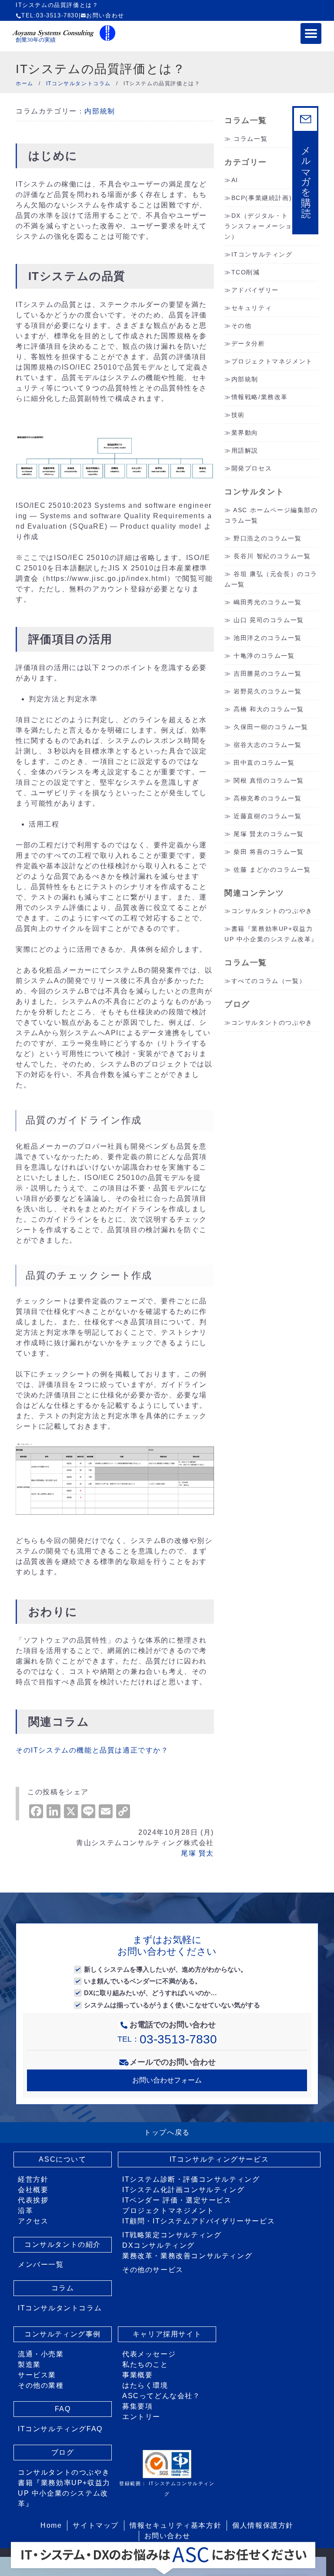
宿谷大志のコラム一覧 (267, 745)
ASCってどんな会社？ (161, 2396)
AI (235, 180)
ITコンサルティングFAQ (60, 2429)
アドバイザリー (255, 290)
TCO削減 (246, 272)
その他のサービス (153, 2270)
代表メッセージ (149, 2354)
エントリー (141, 2417)
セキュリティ (252, 308)
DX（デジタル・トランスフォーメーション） (258, 226)
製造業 (29, 2364)
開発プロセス (252, 468)
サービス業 (37, 2375)
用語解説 (245, 450)
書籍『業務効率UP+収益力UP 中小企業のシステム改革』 (64, 2493)
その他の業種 (41, 2385)
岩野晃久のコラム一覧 (267, 691)
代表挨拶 (33, 2200)
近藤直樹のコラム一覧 (267, 816)
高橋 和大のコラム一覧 (269, 709)
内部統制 (100, 111)
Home (51, 2525)
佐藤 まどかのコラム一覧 (272, 870)
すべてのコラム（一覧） (269, 981)
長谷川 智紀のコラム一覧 (272, 556)
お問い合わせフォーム (167, 2080)
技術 (238, 415)
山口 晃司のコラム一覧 (269, 620)
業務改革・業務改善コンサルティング (187, 2256)
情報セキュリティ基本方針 (175, 2525)
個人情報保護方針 (263, 2525)
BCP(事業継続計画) (262, 198)
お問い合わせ (105, 15)
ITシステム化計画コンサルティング (183, 2190)
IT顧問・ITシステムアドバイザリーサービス (199, 2221)
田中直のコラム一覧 (264, 763)
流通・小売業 (41, 2354)
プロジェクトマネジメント (272, 361)
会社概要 (33, 2190)
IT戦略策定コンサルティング (172, 2235)
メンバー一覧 (41, 2264)
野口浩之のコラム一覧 (267, 538)
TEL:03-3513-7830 (50, 15)
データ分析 (248, 343)
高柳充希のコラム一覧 (267, 798)
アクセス (33, 2221)
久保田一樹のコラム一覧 (271, 727)
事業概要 (137, 2375)
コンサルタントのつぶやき (272, 911)
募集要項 (137, 2406)
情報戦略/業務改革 (260, 397)
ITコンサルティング (262, 254)
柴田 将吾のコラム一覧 (269, 852)
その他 (242, 326)
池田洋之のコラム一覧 (267, 638)
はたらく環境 (145, 2385)
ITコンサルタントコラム (60, 2308)
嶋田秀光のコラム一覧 (267, 602)
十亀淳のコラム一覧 (264, 656)
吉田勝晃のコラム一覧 (267, 673)
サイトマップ (96, 2525)
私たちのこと (145, 2364)
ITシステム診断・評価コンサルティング (191, 2179)
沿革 (25, 2211)
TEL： (167, 2039)
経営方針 (33, 2179)
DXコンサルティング (159, 2245)
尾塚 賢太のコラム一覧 (269, 834)
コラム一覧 (250, 139)
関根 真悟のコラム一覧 (269, 780)
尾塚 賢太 (197, 1853)
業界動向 (245, 433)
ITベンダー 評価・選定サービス (177, 2200)
